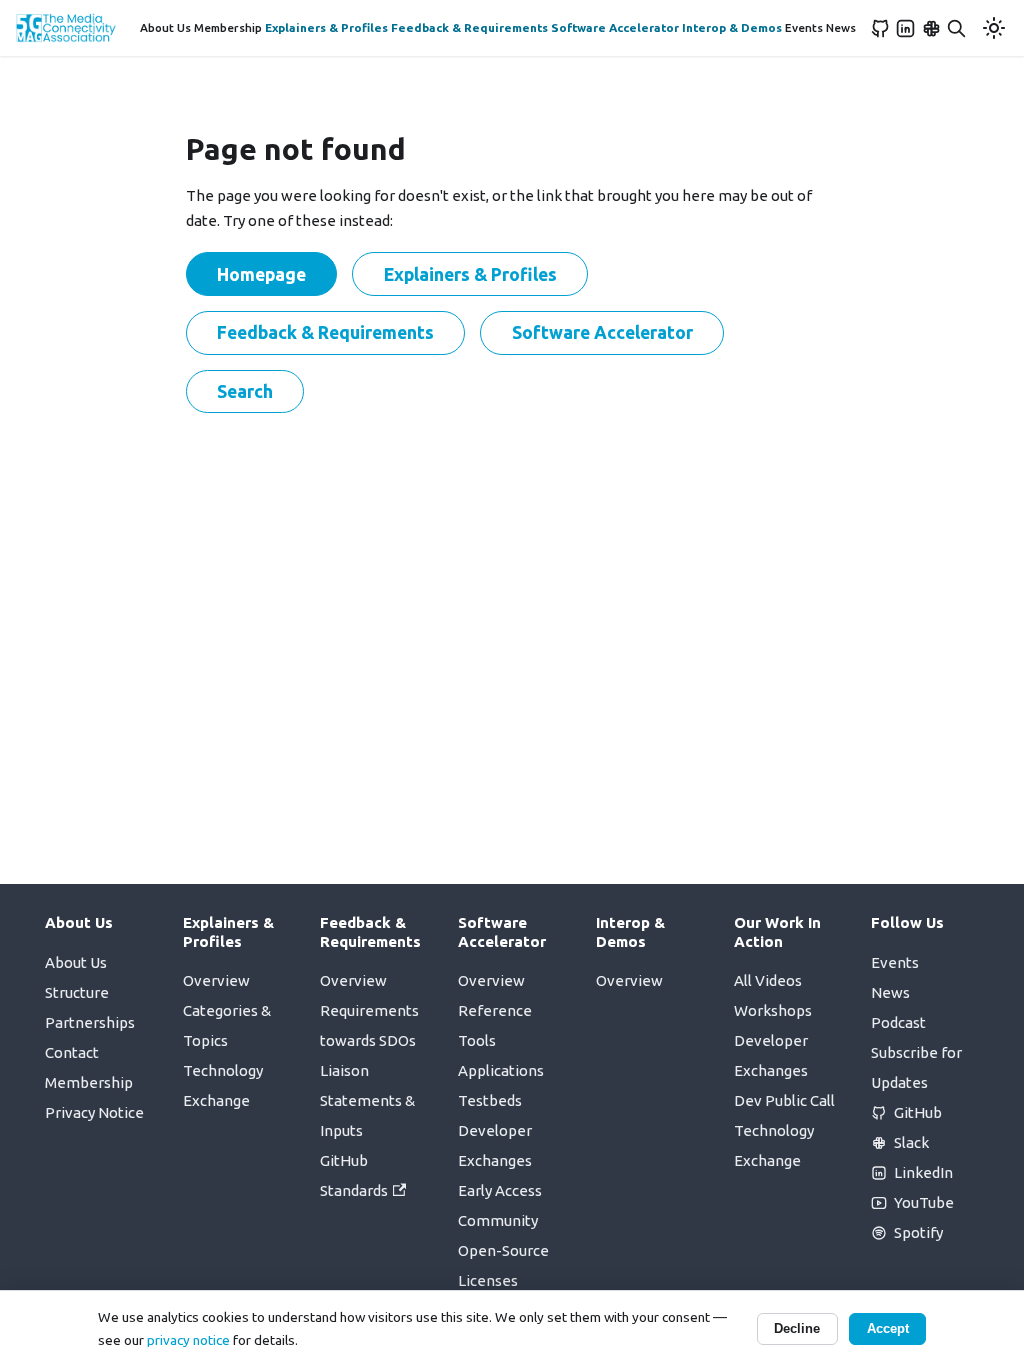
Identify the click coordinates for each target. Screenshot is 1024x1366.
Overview (216, 980)
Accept (888, 1328)
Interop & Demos (732, 27)
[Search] (957, 28)
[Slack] (932, 28)
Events (804, 27)
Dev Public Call (784, 1100)
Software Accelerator (615, 27)
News (841, 27)
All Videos (768, 980)
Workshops (773, 1010)
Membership (228, 27)
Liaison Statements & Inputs (367, 1100)
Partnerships (90, 1022)
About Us (165, 27)
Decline (797, 1328)
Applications (501, 1070)
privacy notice (188, 1340)
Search (245, 391)
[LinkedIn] (906, 28)
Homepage (261, 274)
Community (498, 1220)
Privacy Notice (94, 1112)
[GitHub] (881, 28)
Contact (72, 1052)
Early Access (500, 1190)
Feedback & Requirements (469, 27)
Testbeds (490, 1100)
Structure (77, 992)
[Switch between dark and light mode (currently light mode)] (994, 28)
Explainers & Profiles (326, 27)
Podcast (898, 1022)
